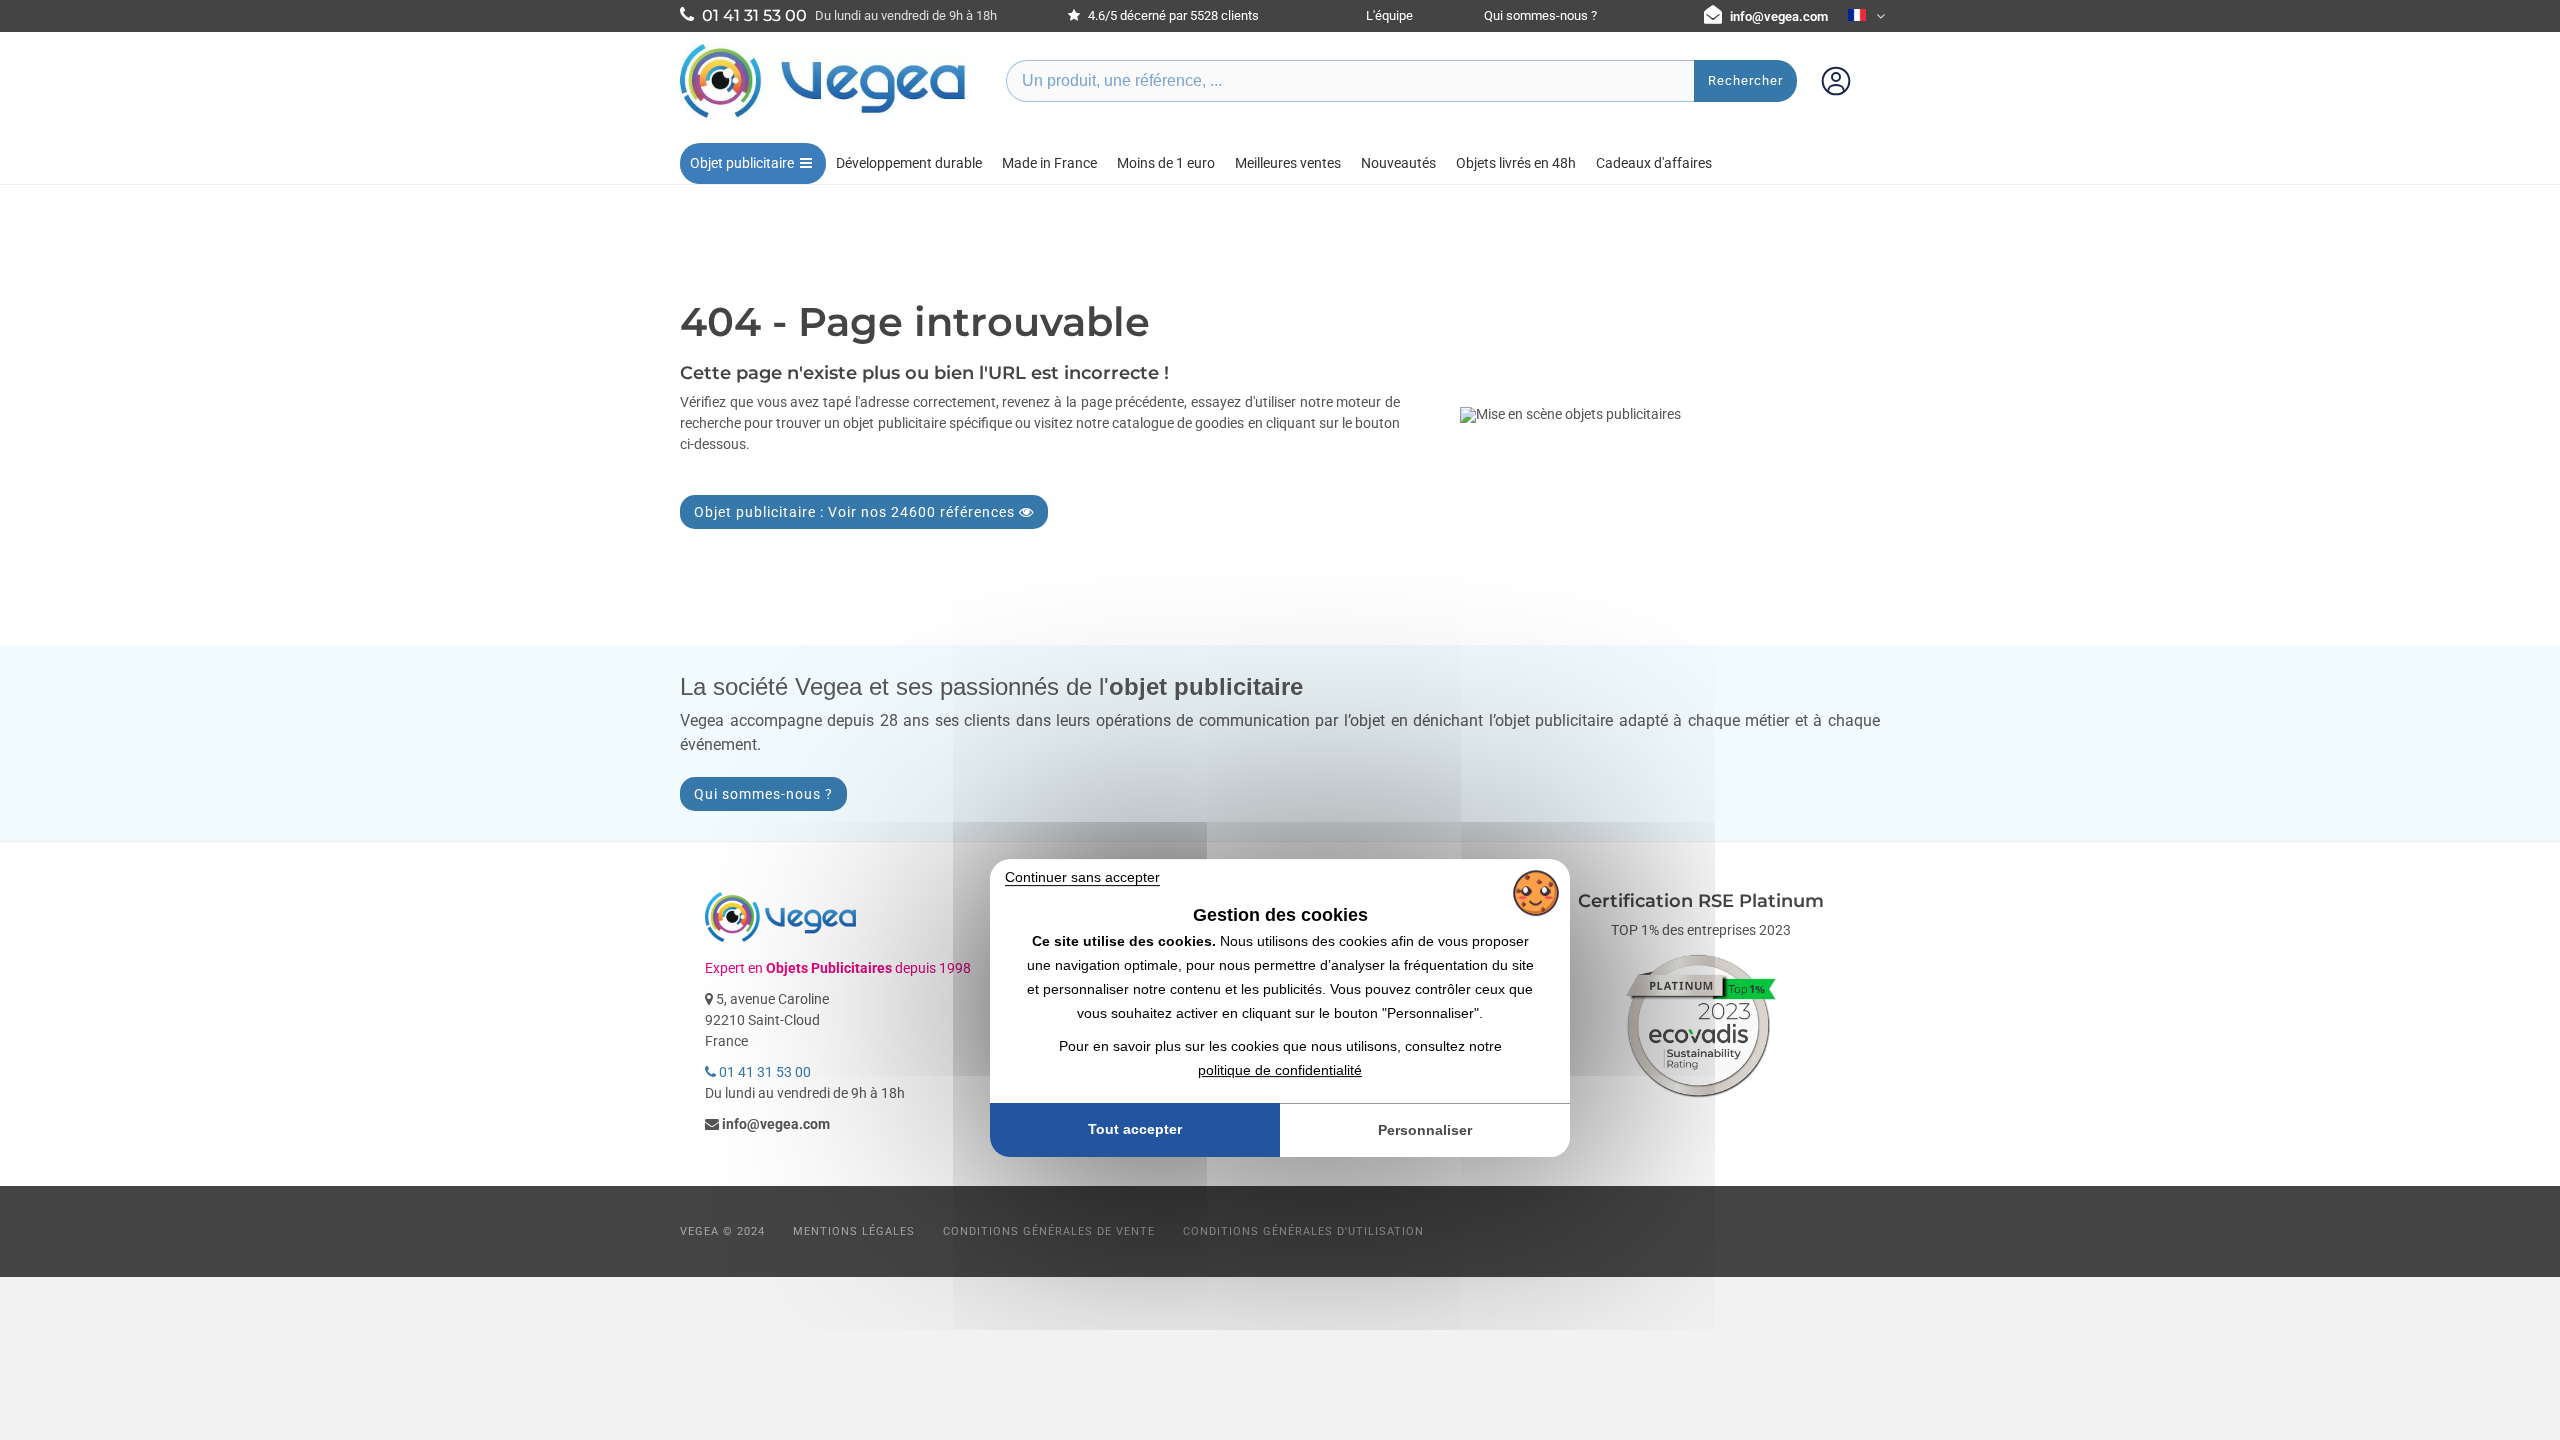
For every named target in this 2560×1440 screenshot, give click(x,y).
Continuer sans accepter (1082, 877)
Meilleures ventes (1288, 163)
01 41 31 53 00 (763, 1072)
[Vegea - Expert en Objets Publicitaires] (823, 117)
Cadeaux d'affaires (1654, 163)
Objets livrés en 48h (1516, 163)
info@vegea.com (1779, 16)
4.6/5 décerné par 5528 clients (1172, 15)
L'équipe (1389, 15)
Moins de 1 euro (1166, 163)
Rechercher (1745, 80)
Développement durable (909, 163)
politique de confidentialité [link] (1280, 1070)
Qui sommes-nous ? (1540, 15)
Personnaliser (1425, 1130)
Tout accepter (1135, 1130)
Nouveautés (1398, 163)
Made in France (1049, 163)
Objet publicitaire (742, 163)
